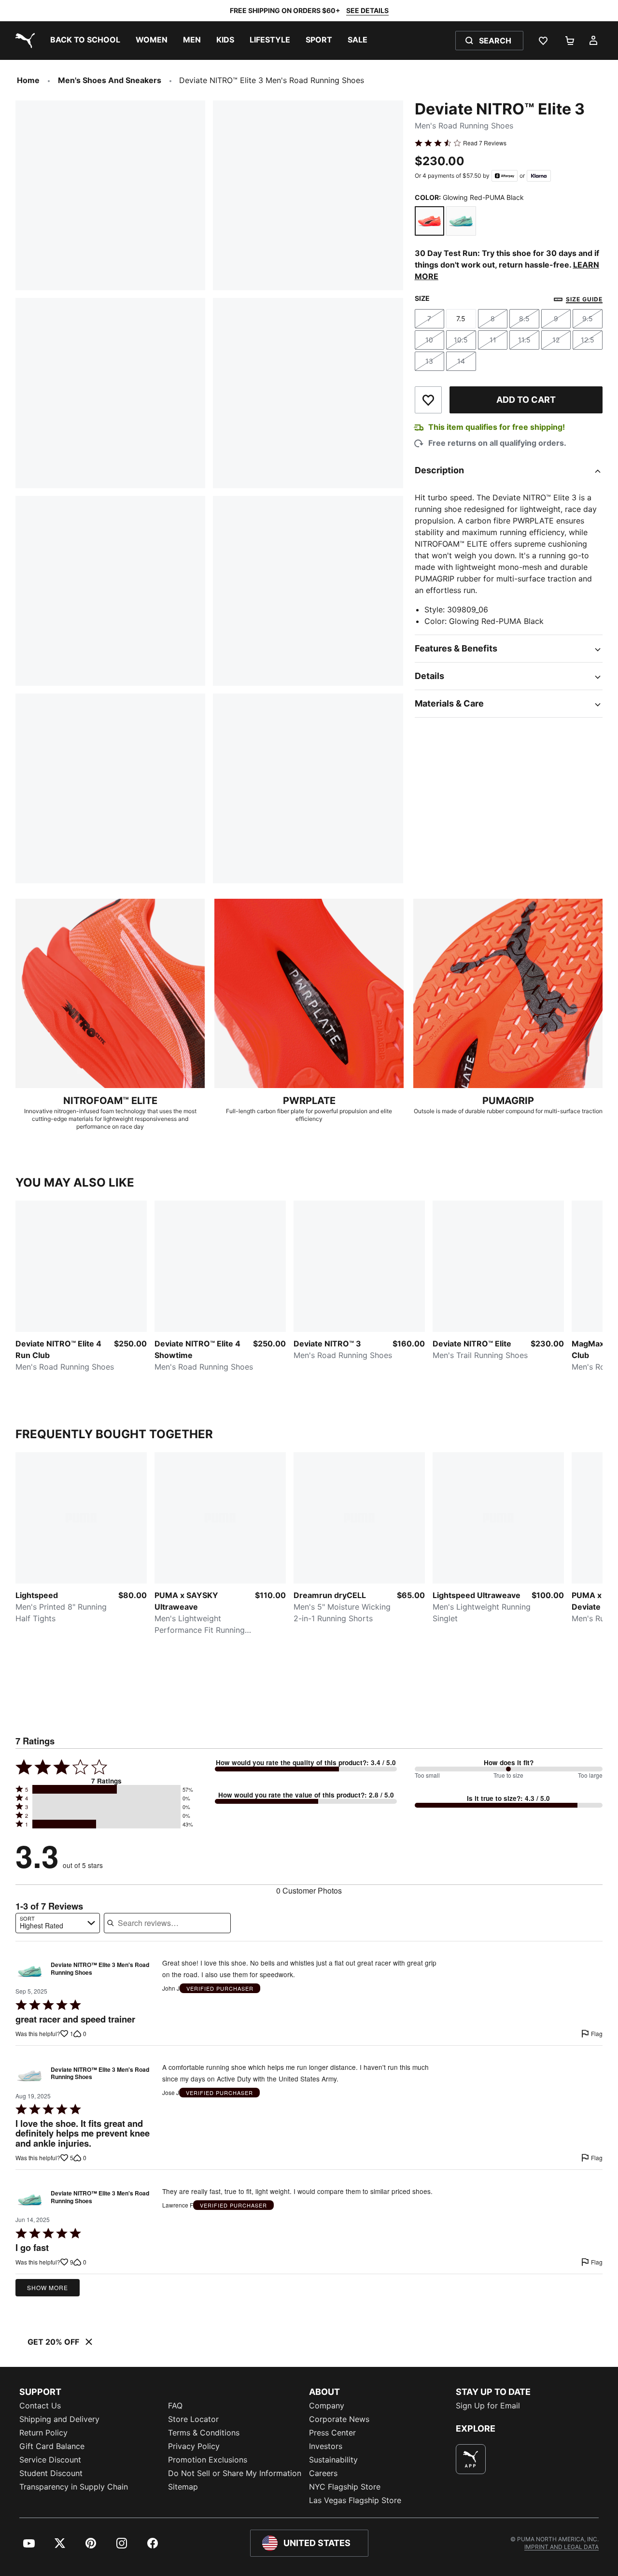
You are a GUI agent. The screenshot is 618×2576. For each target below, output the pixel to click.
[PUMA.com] (23, 41)
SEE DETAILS (367, 10)
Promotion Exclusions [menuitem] (208, 2460)
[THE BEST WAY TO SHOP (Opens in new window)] (471, 2459)
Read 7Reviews (485, 143)
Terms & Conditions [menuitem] (204, 2433)
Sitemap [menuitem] (183, 2487)
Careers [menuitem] (323, 2473)
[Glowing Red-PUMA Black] (430, 221)
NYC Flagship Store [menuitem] (345, 2487)
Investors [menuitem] (326, 2446)
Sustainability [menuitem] (333, 2460)
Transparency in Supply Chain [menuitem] (74, 2487)
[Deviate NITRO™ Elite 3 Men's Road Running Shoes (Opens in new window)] (30, 1971)
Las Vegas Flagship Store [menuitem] (355, 2500)
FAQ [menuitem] (175, 2406)
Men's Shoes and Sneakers (110, 80)
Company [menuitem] (327, 2406)
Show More (48, 2287)
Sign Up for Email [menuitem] (488, 2406)
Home (28, 80)
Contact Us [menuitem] (40, 2406)
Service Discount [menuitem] (50, 2460)
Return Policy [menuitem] (43, 2433)
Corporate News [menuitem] (339, 2419)
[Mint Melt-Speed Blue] (461, 221)
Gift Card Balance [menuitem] (52, 2446)
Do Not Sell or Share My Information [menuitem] (235, 2473)
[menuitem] (85, 41)
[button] (106, 1789)
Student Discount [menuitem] (51, 2473)
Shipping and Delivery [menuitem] (59, 2419)
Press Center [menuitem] (332, 2433)
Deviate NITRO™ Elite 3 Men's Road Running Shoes (100, 1969)
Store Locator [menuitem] (193, 2419)
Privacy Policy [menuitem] (194, 2446)
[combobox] (58, 1923)
